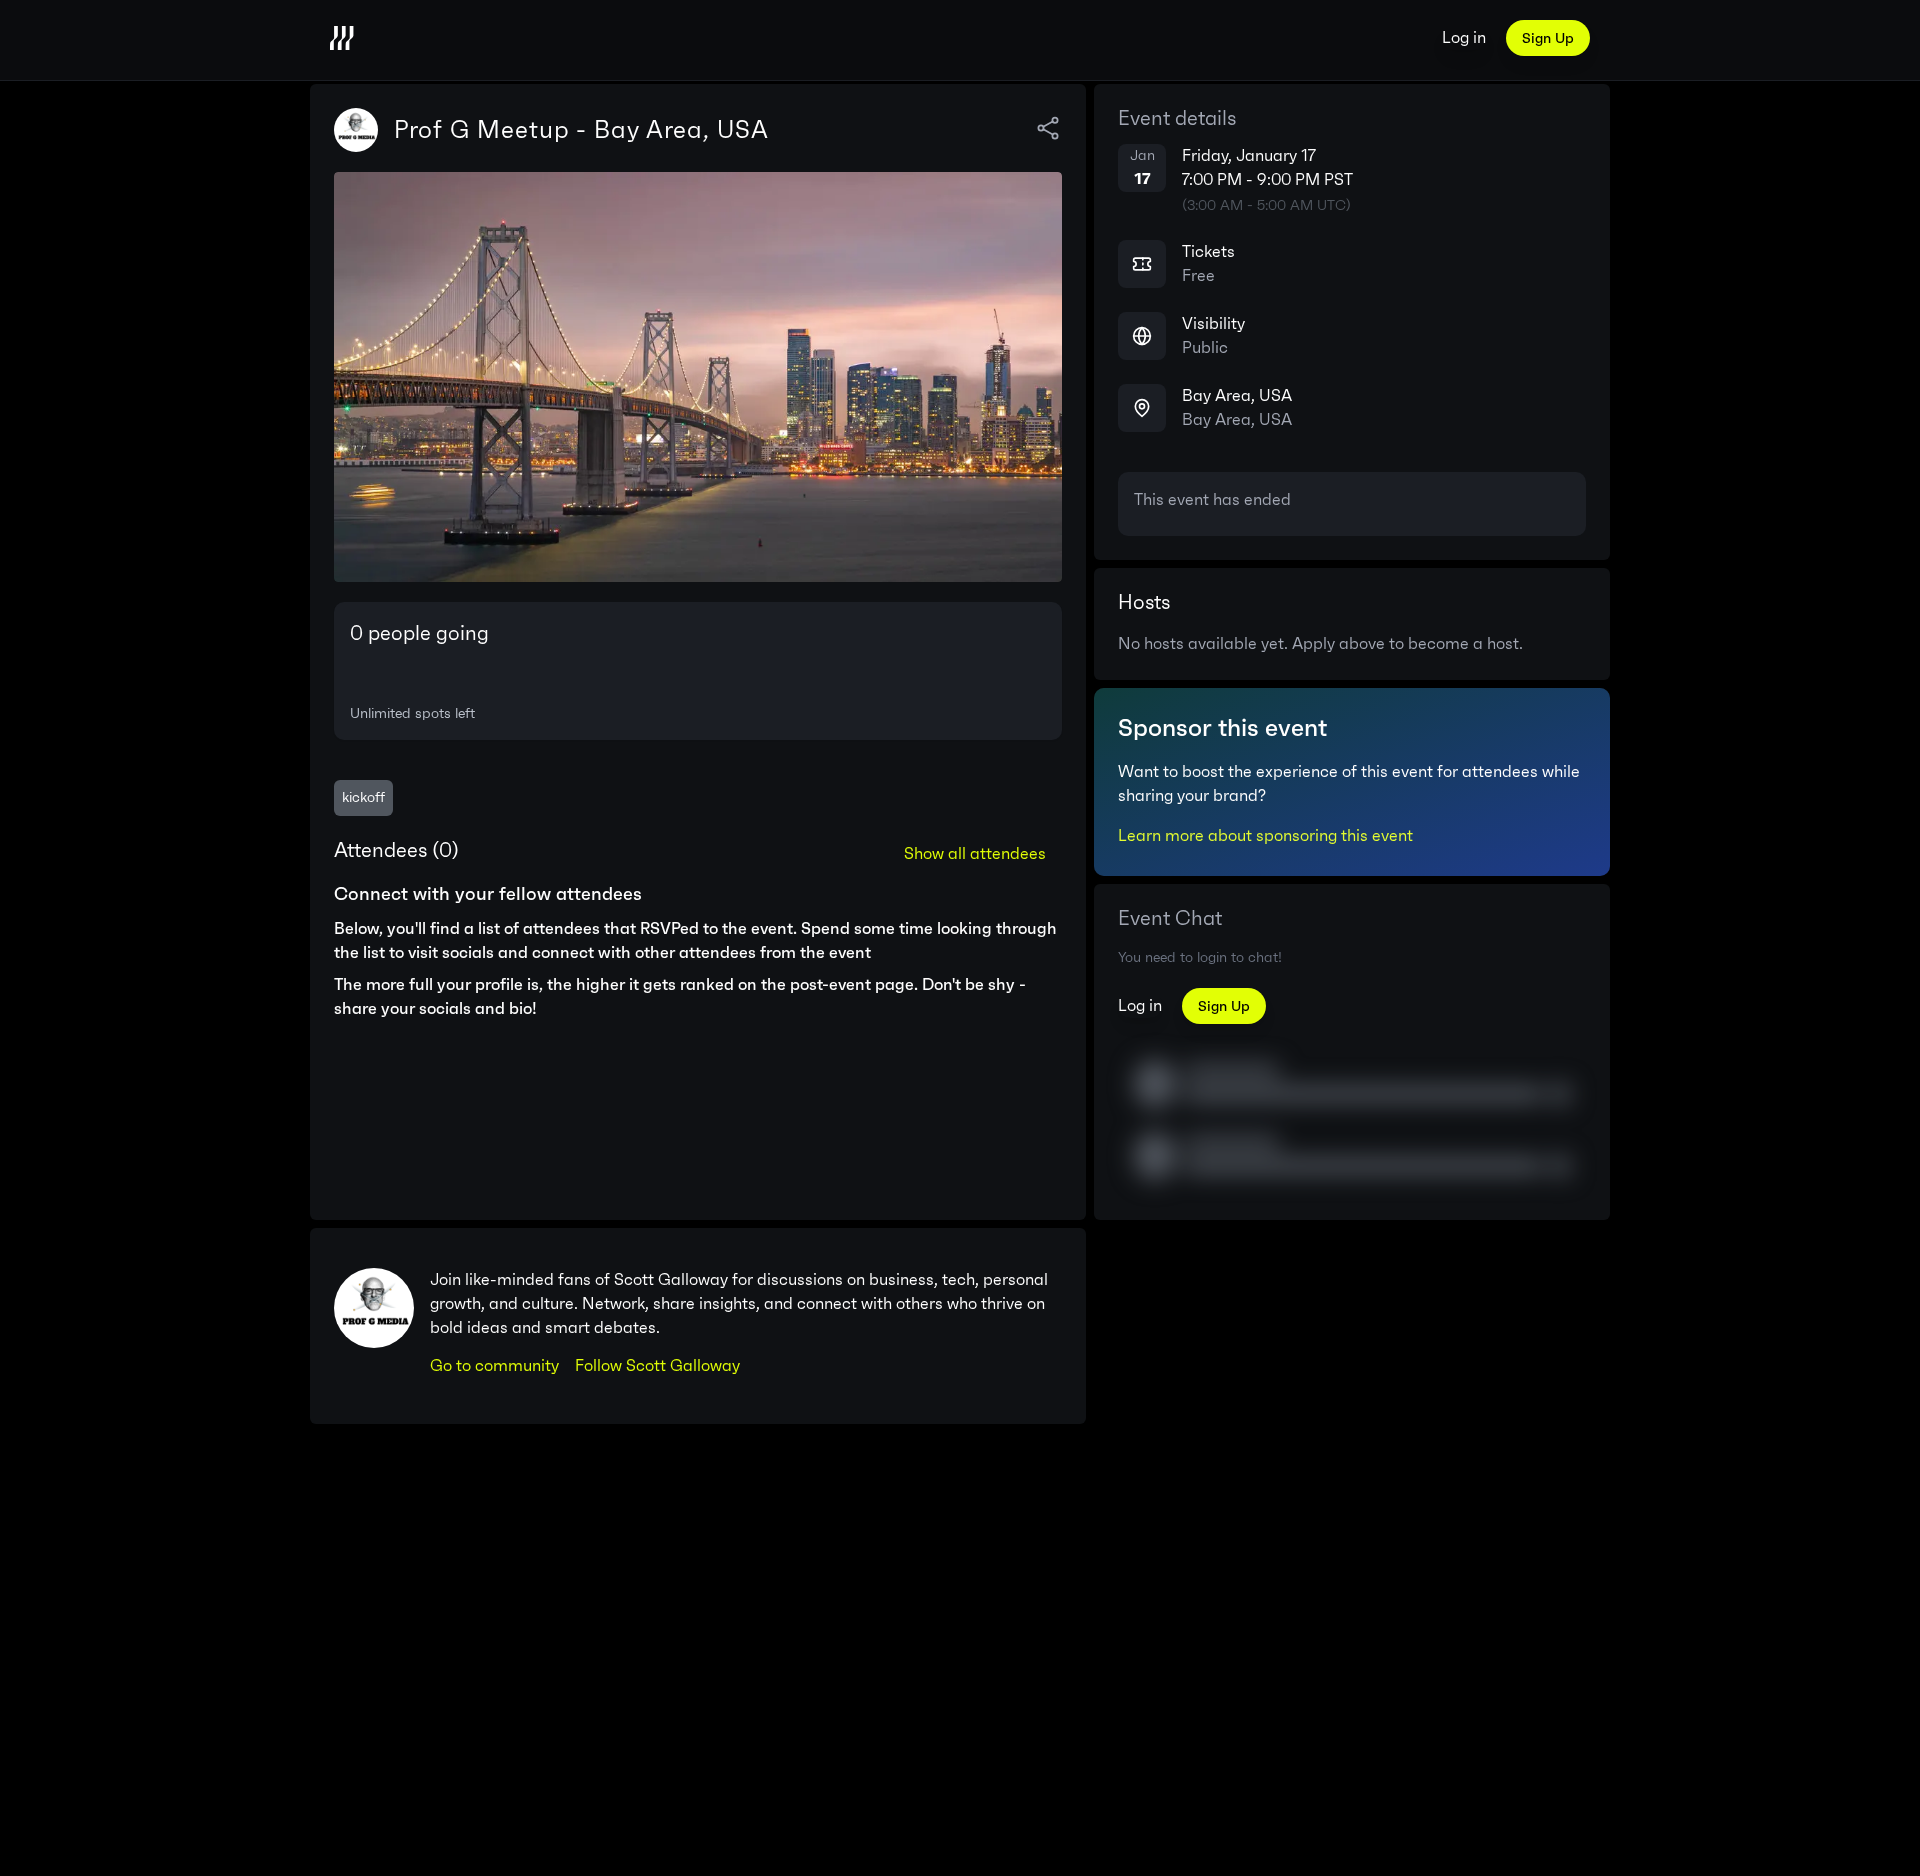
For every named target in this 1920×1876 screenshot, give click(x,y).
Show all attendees (975, 853)
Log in (1464, 37)
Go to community (494, 1365)
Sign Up (1548, 38)
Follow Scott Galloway (657, 1365)
